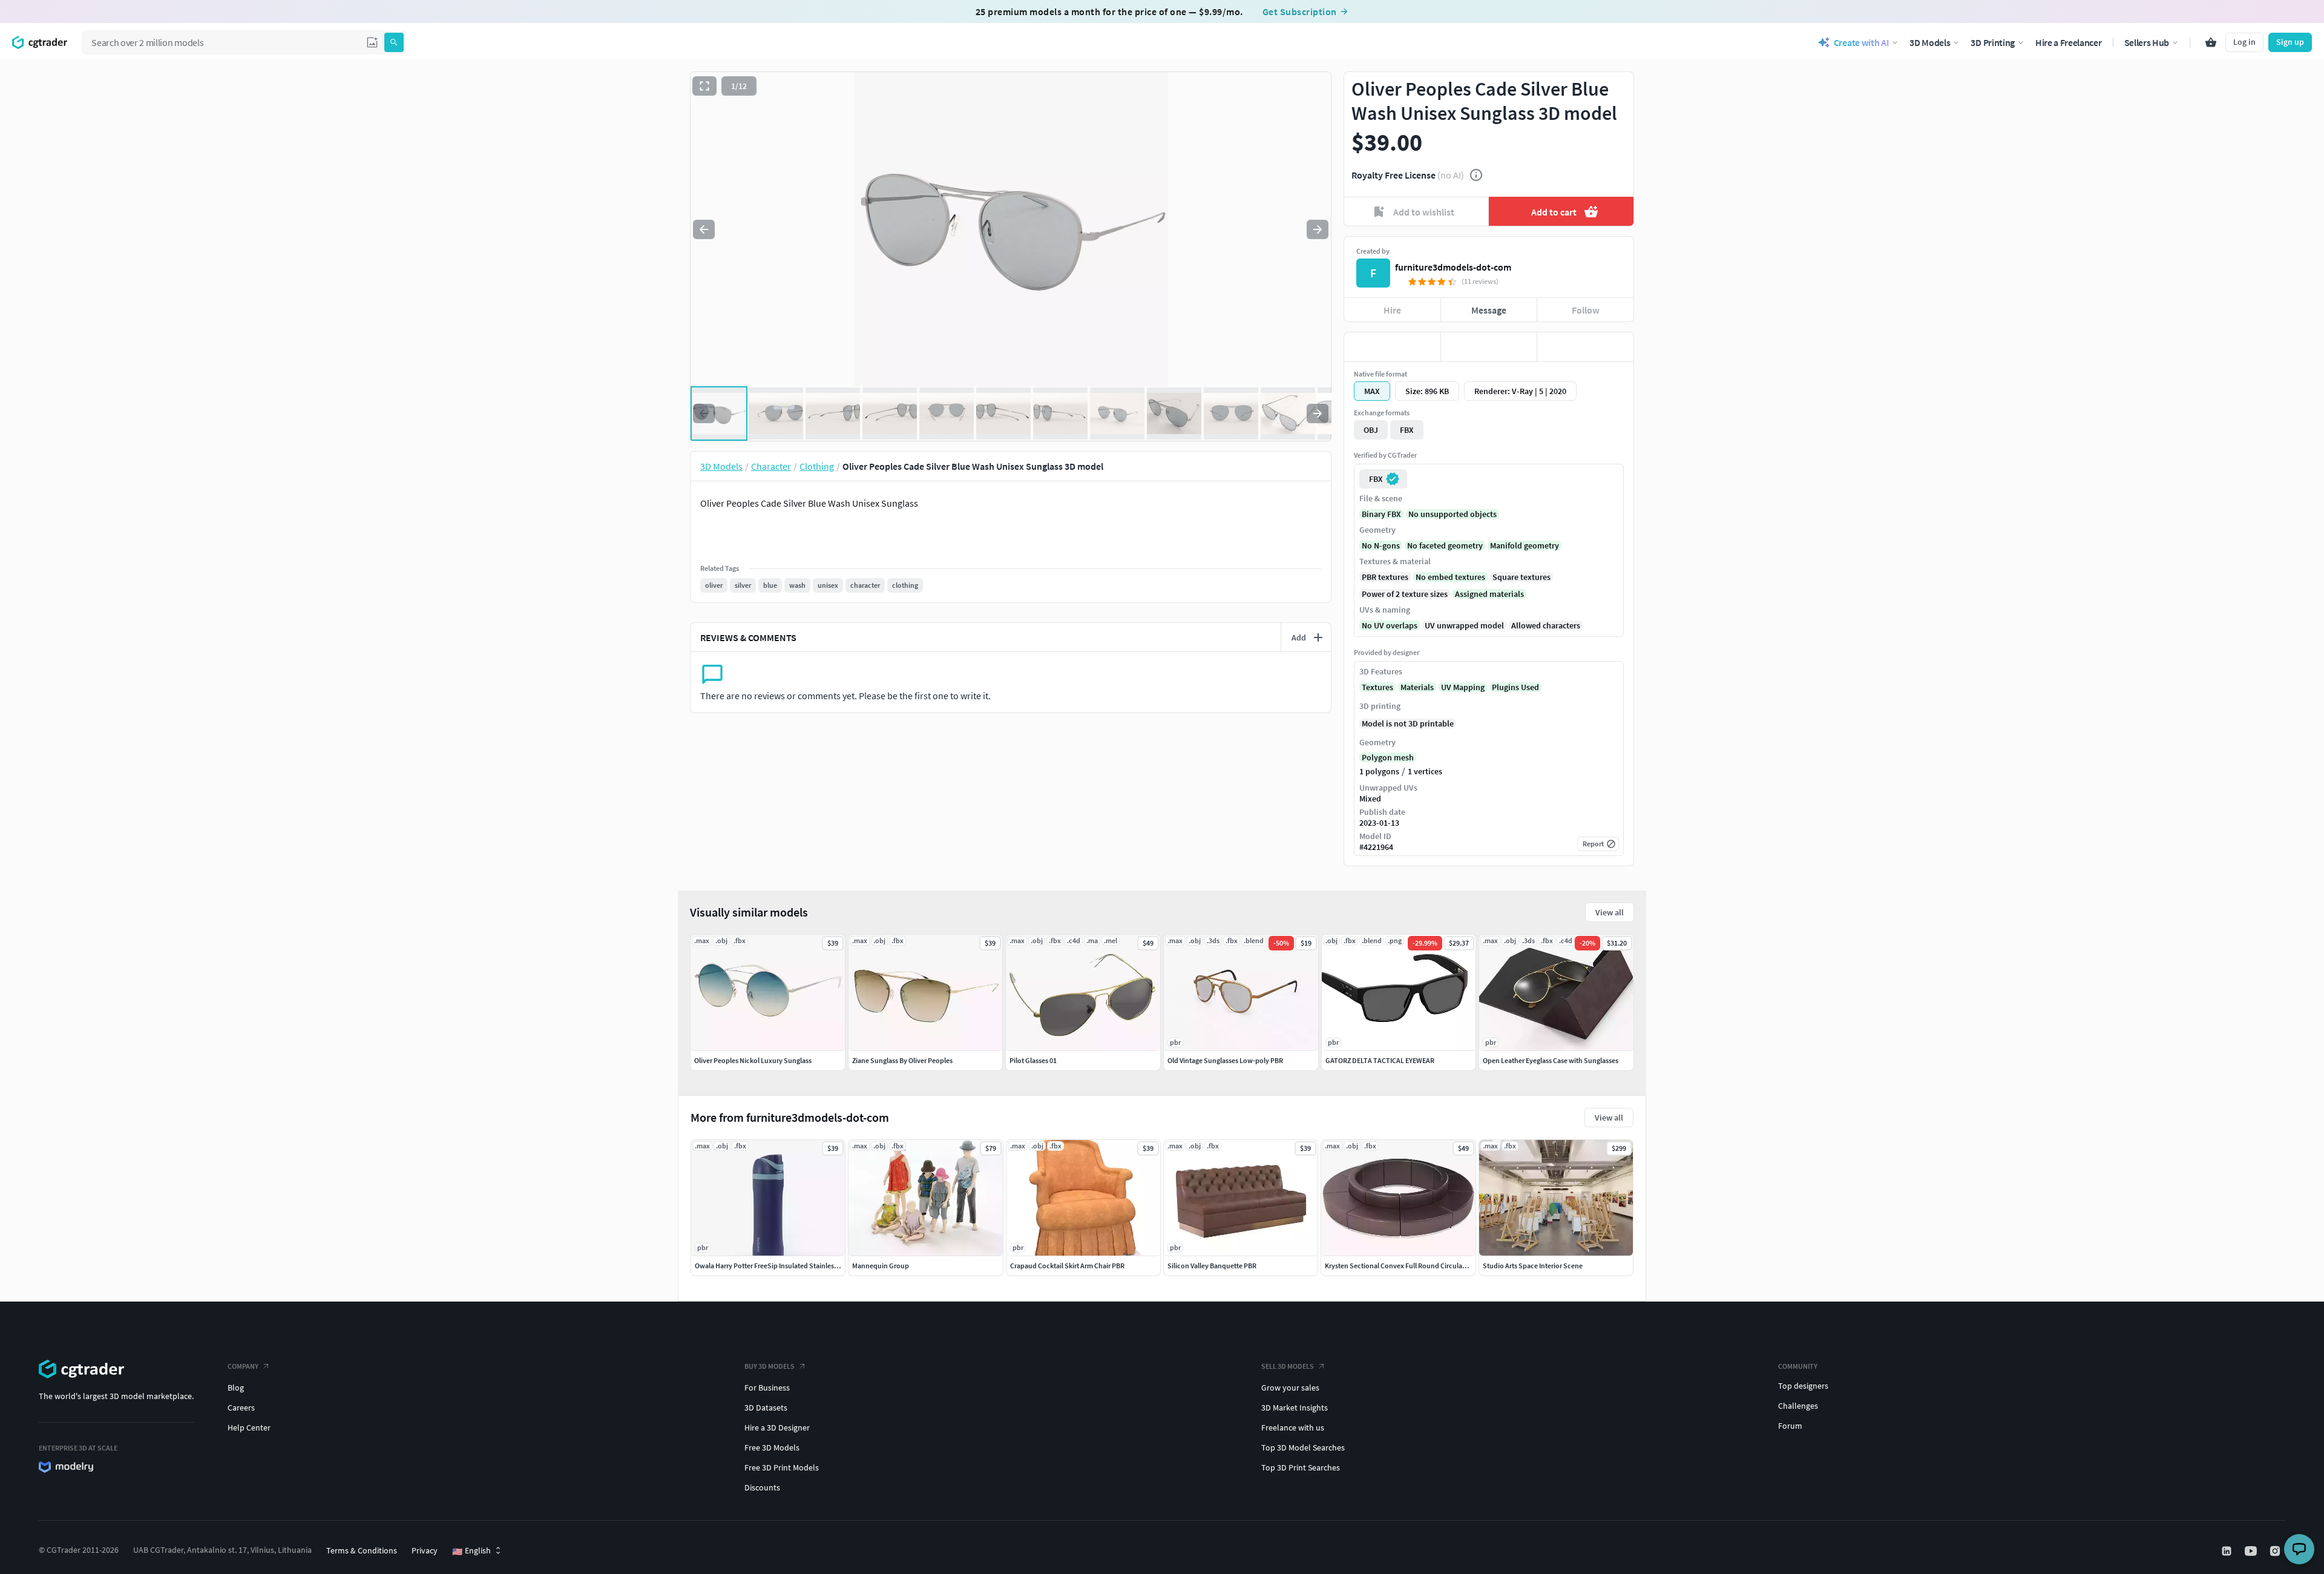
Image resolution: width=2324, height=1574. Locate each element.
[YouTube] (2252, 1551)
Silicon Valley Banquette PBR (1212, 1266)
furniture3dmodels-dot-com (1453, 267)
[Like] (1392, 347)
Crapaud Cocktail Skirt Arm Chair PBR (1067, 1266)
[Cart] (2211, 42)
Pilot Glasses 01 (1033, 1060)
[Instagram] (2276, 1551)
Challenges (1798, 1406)
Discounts (762, 1487)
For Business (767, 1388)
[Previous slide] (704, 229)
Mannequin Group (881, 1266)
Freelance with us (1293, 1427)
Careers (241, 1408)
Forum (1790, 1426)
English (471, 1551)
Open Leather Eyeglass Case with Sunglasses (1551, 1060)
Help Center (249, 1427)
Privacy (425, 1550)
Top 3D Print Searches (1301, 1467)
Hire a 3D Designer (777, 1427)
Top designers (1803, 1386)
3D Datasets (766, 1408)
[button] (372, 42)
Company (243, 1366)
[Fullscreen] (704, 86)
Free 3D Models (772, 1447)
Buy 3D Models (770, 1366)
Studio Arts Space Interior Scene (1533, 1266)
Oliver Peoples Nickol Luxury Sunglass (753, 1060)
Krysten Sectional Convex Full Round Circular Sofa (1403, 1266)
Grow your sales (1290, 1388)
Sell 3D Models (1288, 1366)
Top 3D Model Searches (1303, 1447)
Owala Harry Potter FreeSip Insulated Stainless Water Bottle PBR (793, 1266)
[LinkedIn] (2228, 1551)
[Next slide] (1318, 229)
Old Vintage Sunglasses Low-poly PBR (1225, 1060)
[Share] (1585, 347)
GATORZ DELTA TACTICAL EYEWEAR (1380, 1060)
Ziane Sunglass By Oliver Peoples (902, 1060)
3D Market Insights (1295, 1408)
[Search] (394, 42)
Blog (236, 1388)
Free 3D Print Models (782, 1467)
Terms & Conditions (362, 1550)
